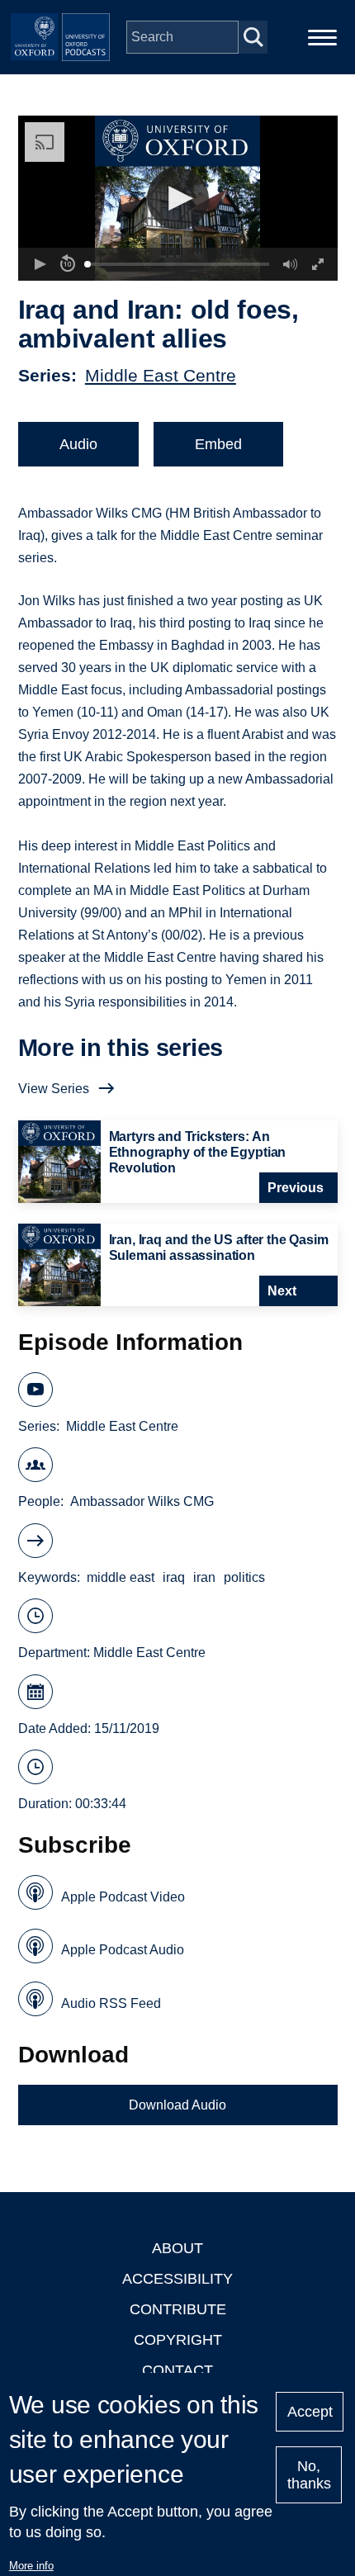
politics (244, 1577)
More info (31, 2566)
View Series (54, 1089)
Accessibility (177, 2279)
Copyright (178, 2340)
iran (204, 1577)
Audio (78, 444)
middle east (121, 1577)
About (177, 2248)
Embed (218, 444)
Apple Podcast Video (123, 1897)
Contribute (178, 2309)
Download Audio (177, 2105)
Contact (177, 2370)
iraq (174, 1577)
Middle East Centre (161, 375)
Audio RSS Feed (111, 2003)
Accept (310, 2412)
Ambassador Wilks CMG (142, 1501)
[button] (178, 199)
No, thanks (309, 2475)
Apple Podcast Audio (123, 1950)
